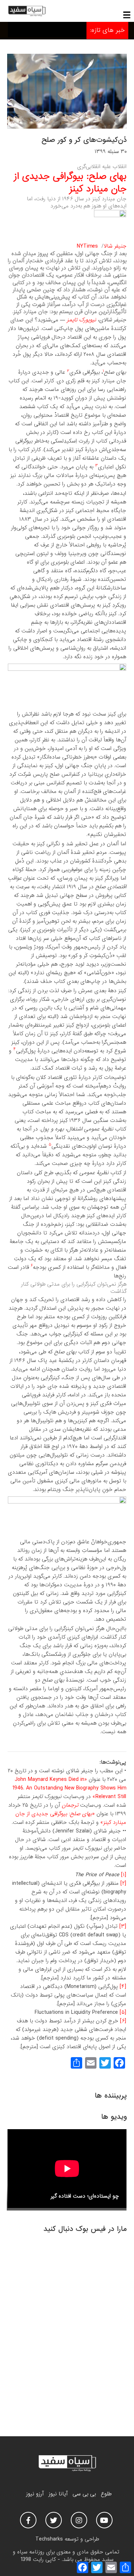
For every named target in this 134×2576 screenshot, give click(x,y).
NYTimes (87, 246)
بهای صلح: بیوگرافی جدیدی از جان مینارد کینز (70, 183)
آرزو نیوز (35, 2494)
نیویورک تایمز (81, 320)
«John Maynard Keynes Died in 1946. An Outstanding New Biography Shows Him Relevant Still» (69, 1788)
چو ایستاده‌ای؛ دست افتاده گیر (85, 2196)
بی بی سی (84, 2494)
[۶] (123, 2021)
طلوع (106, 2494)
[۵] (123, 2012)
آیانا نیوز (58, 2494)
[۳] (123, 1926)
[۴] (123, 1987)
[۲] (123, 1883)
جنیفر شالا (115, 246)
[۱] (124, 1875)
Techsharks (49, 2539)
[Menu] (127, 15)
